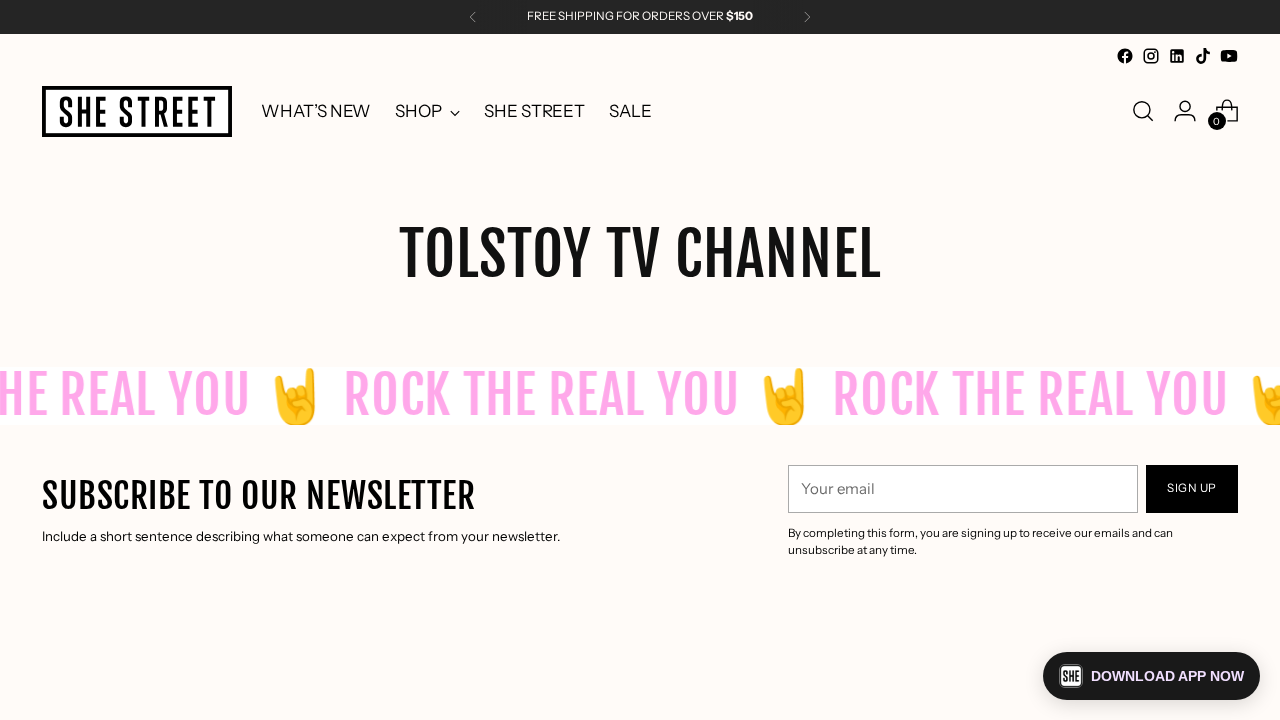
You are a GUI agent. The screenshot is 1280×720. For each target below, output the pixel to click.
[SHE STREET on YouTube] (1229, 56)
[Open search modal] (1143, 111)
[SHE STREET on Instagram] (1151, 56)
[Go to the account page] (1185, 111)
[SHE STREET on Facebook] (1125, 56)
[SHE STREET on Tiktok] (1203, 56)
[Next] (807, 17)
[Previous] (473, 17)
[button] (1151, 676)
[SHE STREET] (137, 111)
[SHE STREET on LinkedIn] (1177, 56)
